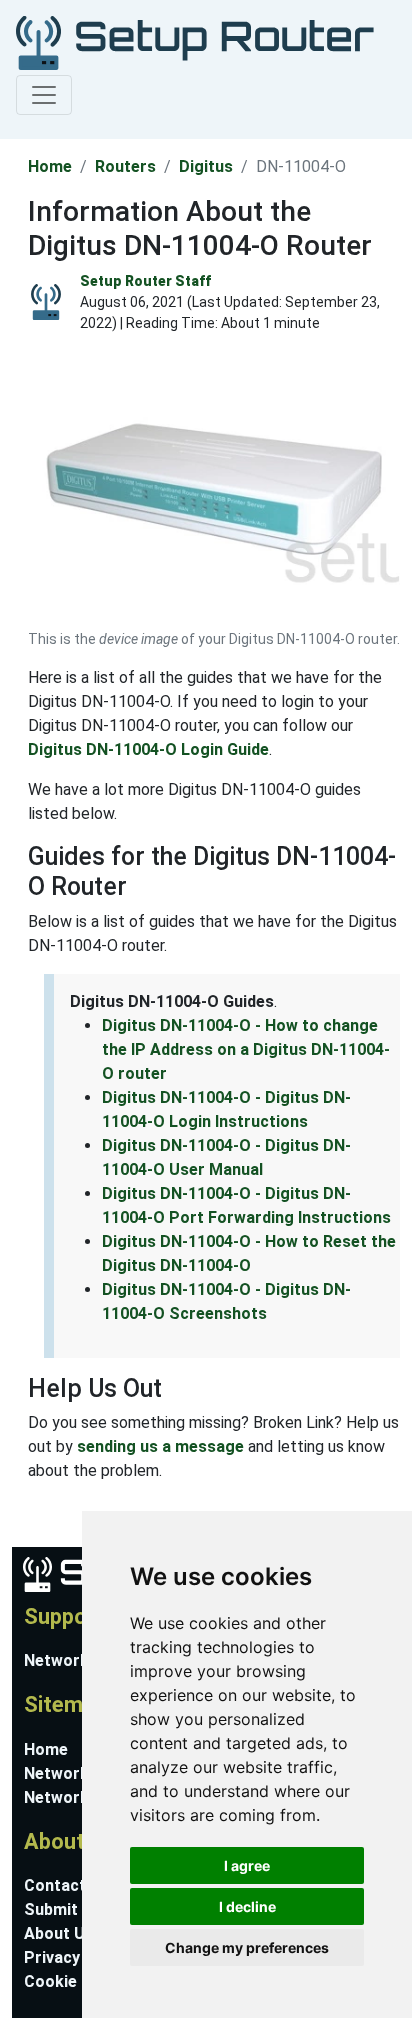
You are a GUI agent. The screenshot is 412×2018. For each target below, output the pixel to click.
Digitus (206, 166)
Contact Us (67, 1885)
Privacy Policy (77, 1957)
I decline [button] (247, 1906)
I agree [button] (247, 1865)
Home (50, 166)
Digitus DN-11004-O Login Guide (148, 749)
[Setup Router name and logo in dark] (195, 41)
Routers (125, 166)
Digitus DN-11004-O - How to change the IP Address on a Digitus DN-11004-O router (246, 1049)
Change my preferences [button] (247, 1947)
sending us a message (160, 1446)
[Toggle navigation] (44, 95)
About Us (59, 1933)
